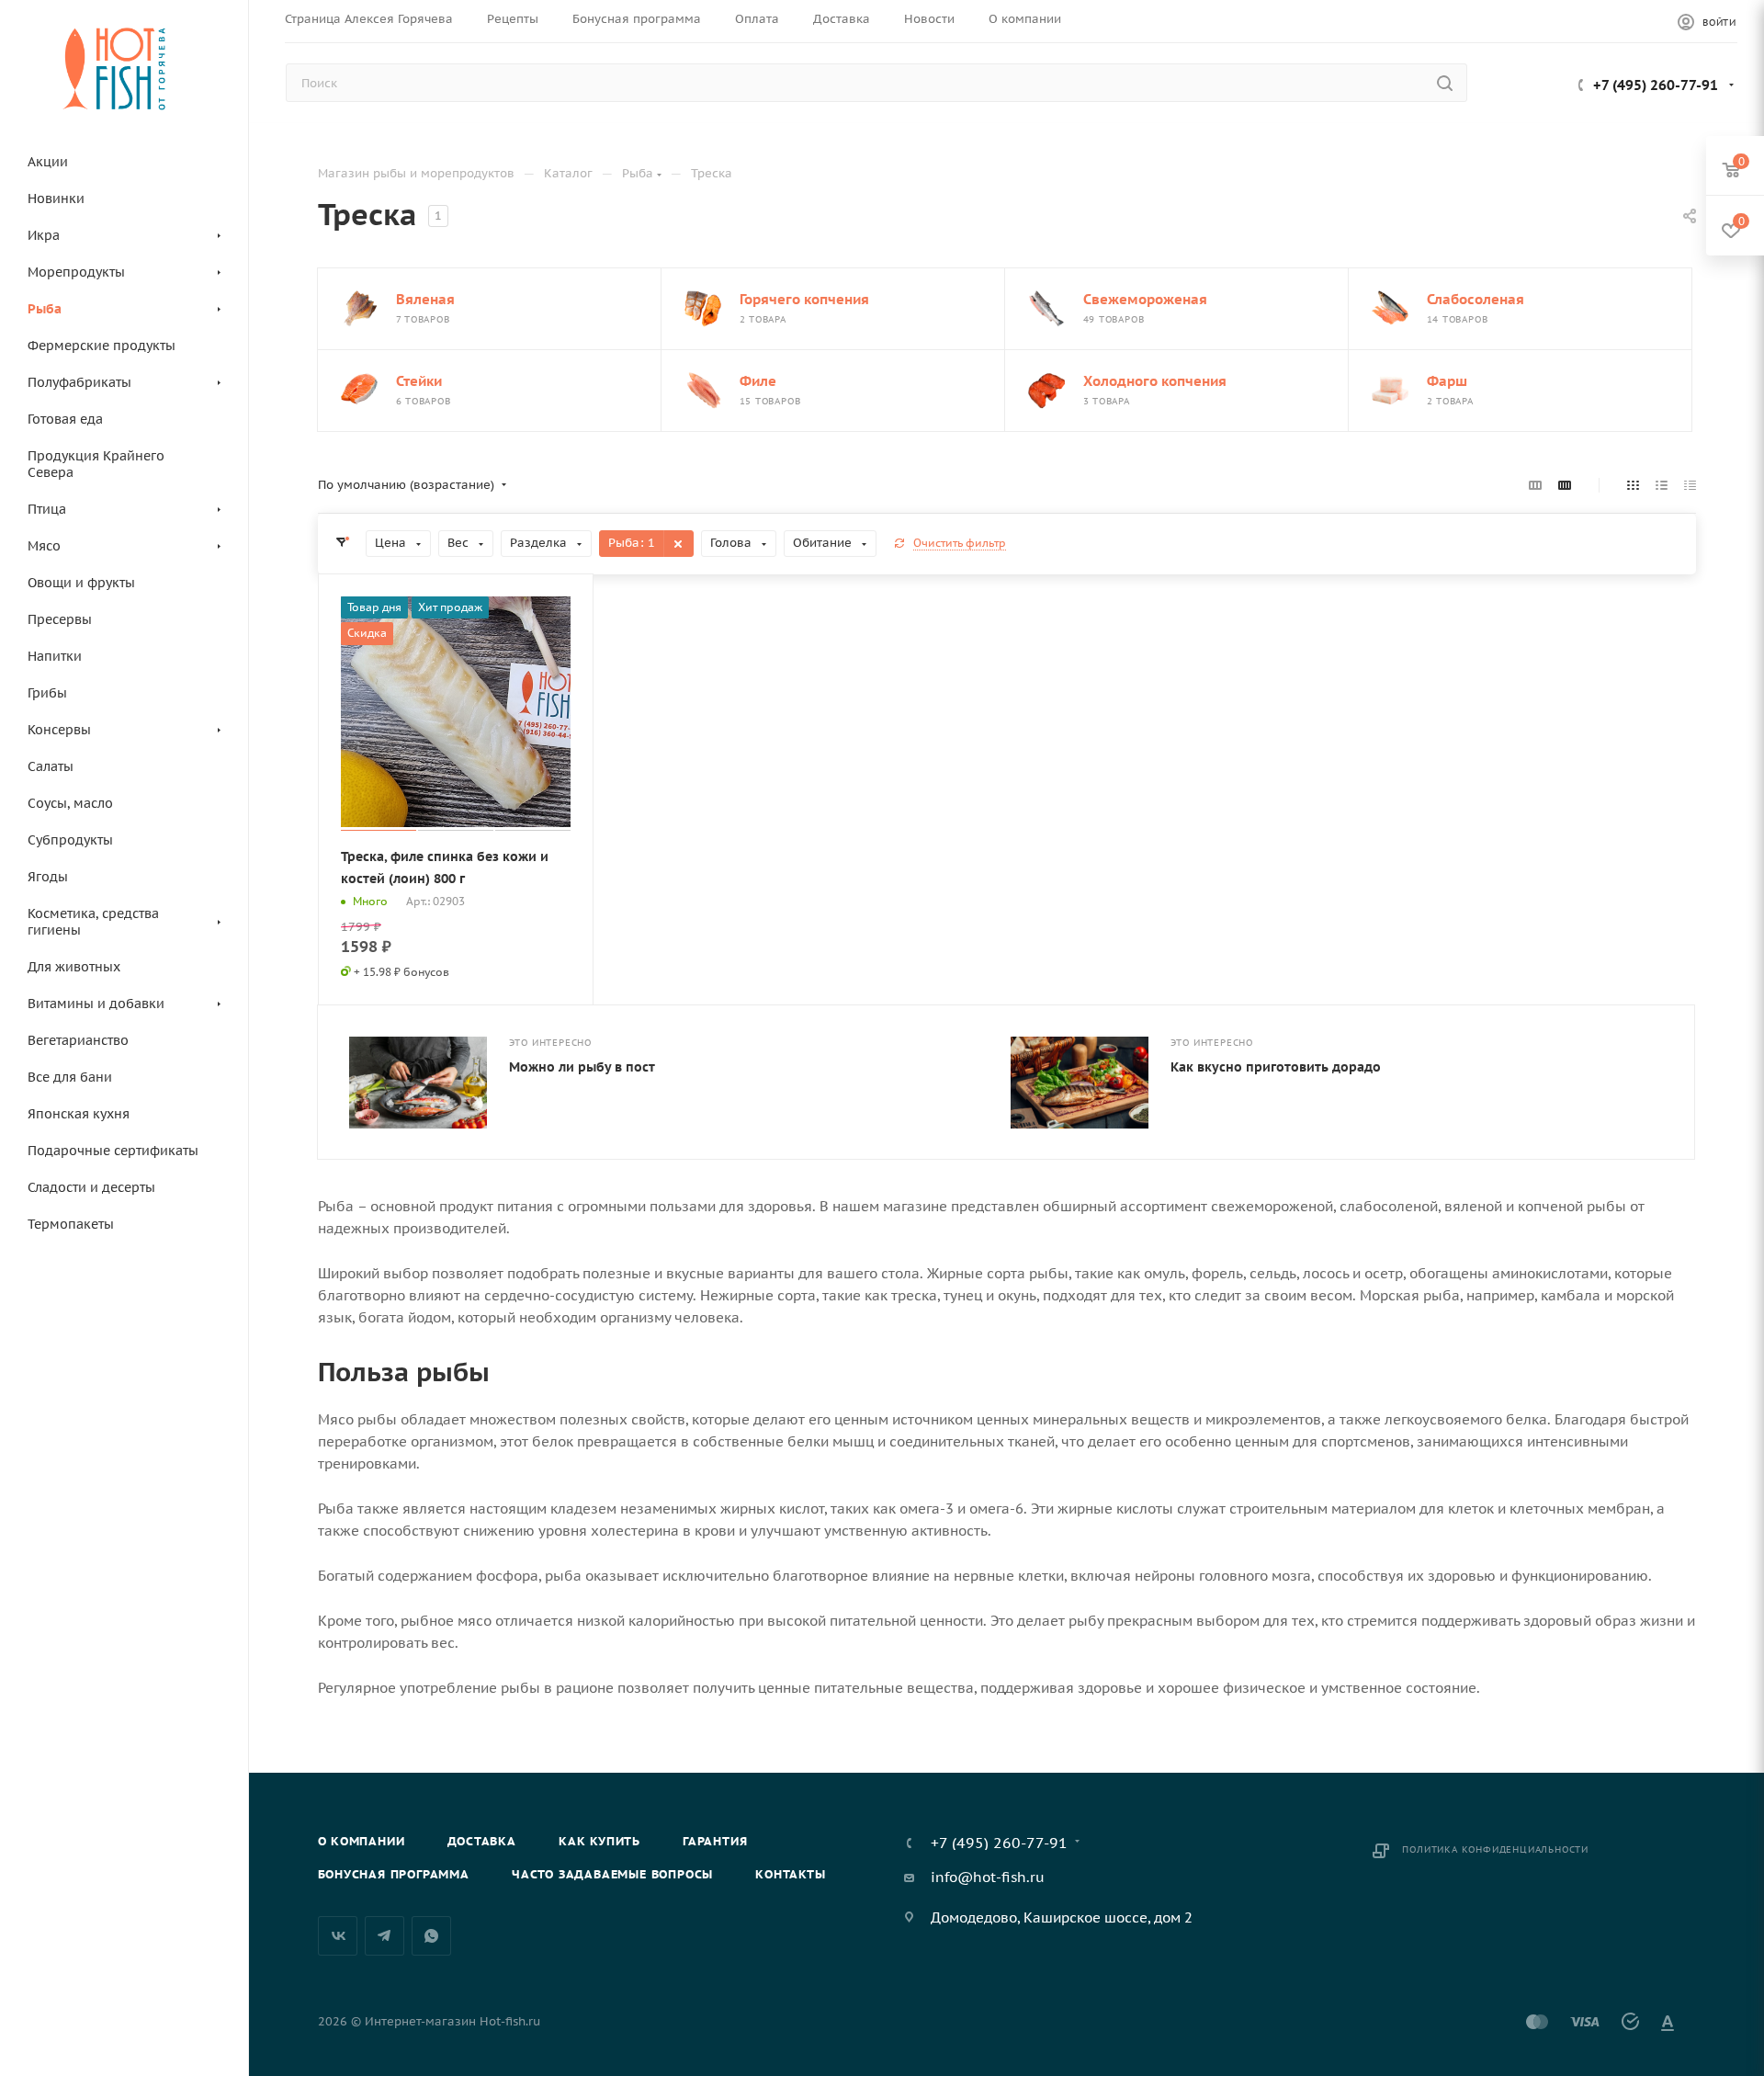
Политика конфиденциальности (1495, 1849)
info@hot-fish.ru (988, 1877)
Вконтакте (338, 1936)
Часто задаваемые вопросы (612, 1874)
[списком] (1662, 485)
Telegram (384, 1936)
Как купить (599, 1841)
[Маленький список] (1535, 485)
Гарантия (715, 1841)
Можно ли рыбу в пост (582, 1067)
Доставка (482, 1841)
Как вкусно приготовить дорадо (1276, 1067)
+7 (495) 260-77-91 (1656, 85)
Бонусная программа (394, 1874)
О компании (362, 1841)
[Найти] (1445, 83)
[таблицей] (1690, 485)
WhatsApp (431, 1936)
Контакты (790, 1874)
